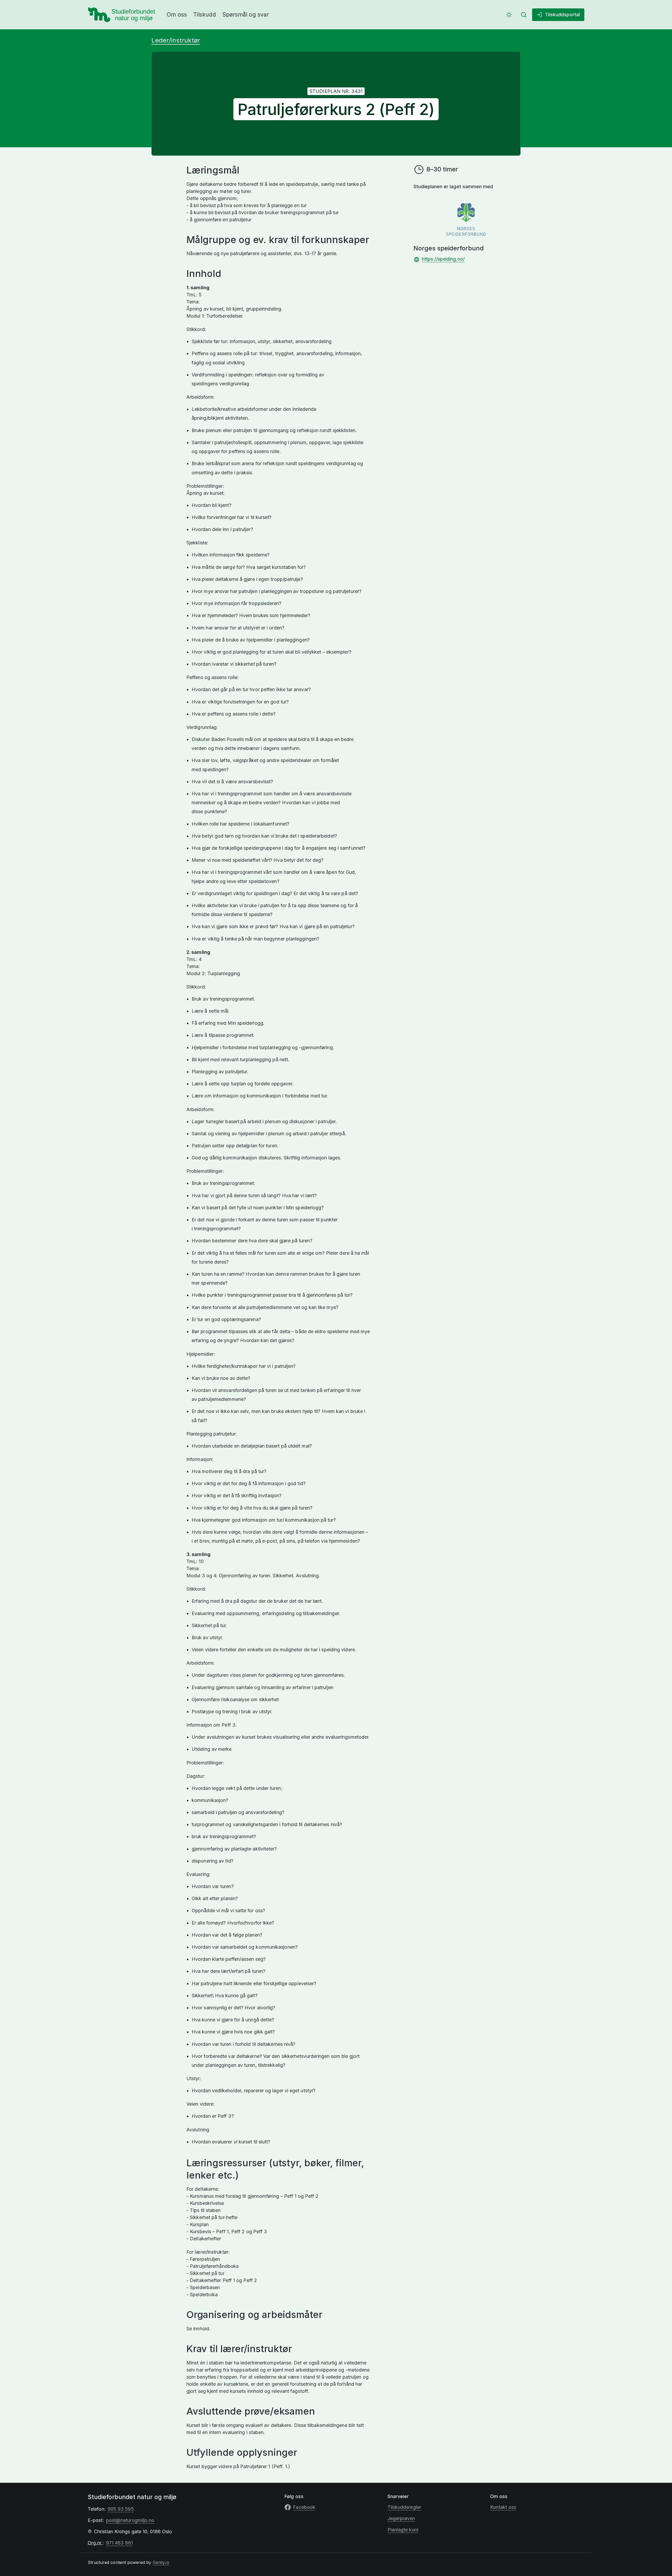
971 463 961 (119, 2543)
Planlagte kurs (403, 2530)
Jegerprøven (401, 2518)
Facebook (304, 2507)
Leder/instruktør (176, 40)
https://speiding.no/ (443, 259)
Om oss (177, 15)
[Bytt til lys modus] (509, 15)
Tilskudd (205, 15)
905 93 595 (121, 2509)
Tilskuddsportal (562, 15)
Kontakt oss (503, 2507)
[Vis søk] (524, 15)
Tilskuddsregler (404, 2507)
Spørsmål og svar (246, 15)
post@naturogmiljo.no (130, 2520)
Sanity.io (161, 2562)
